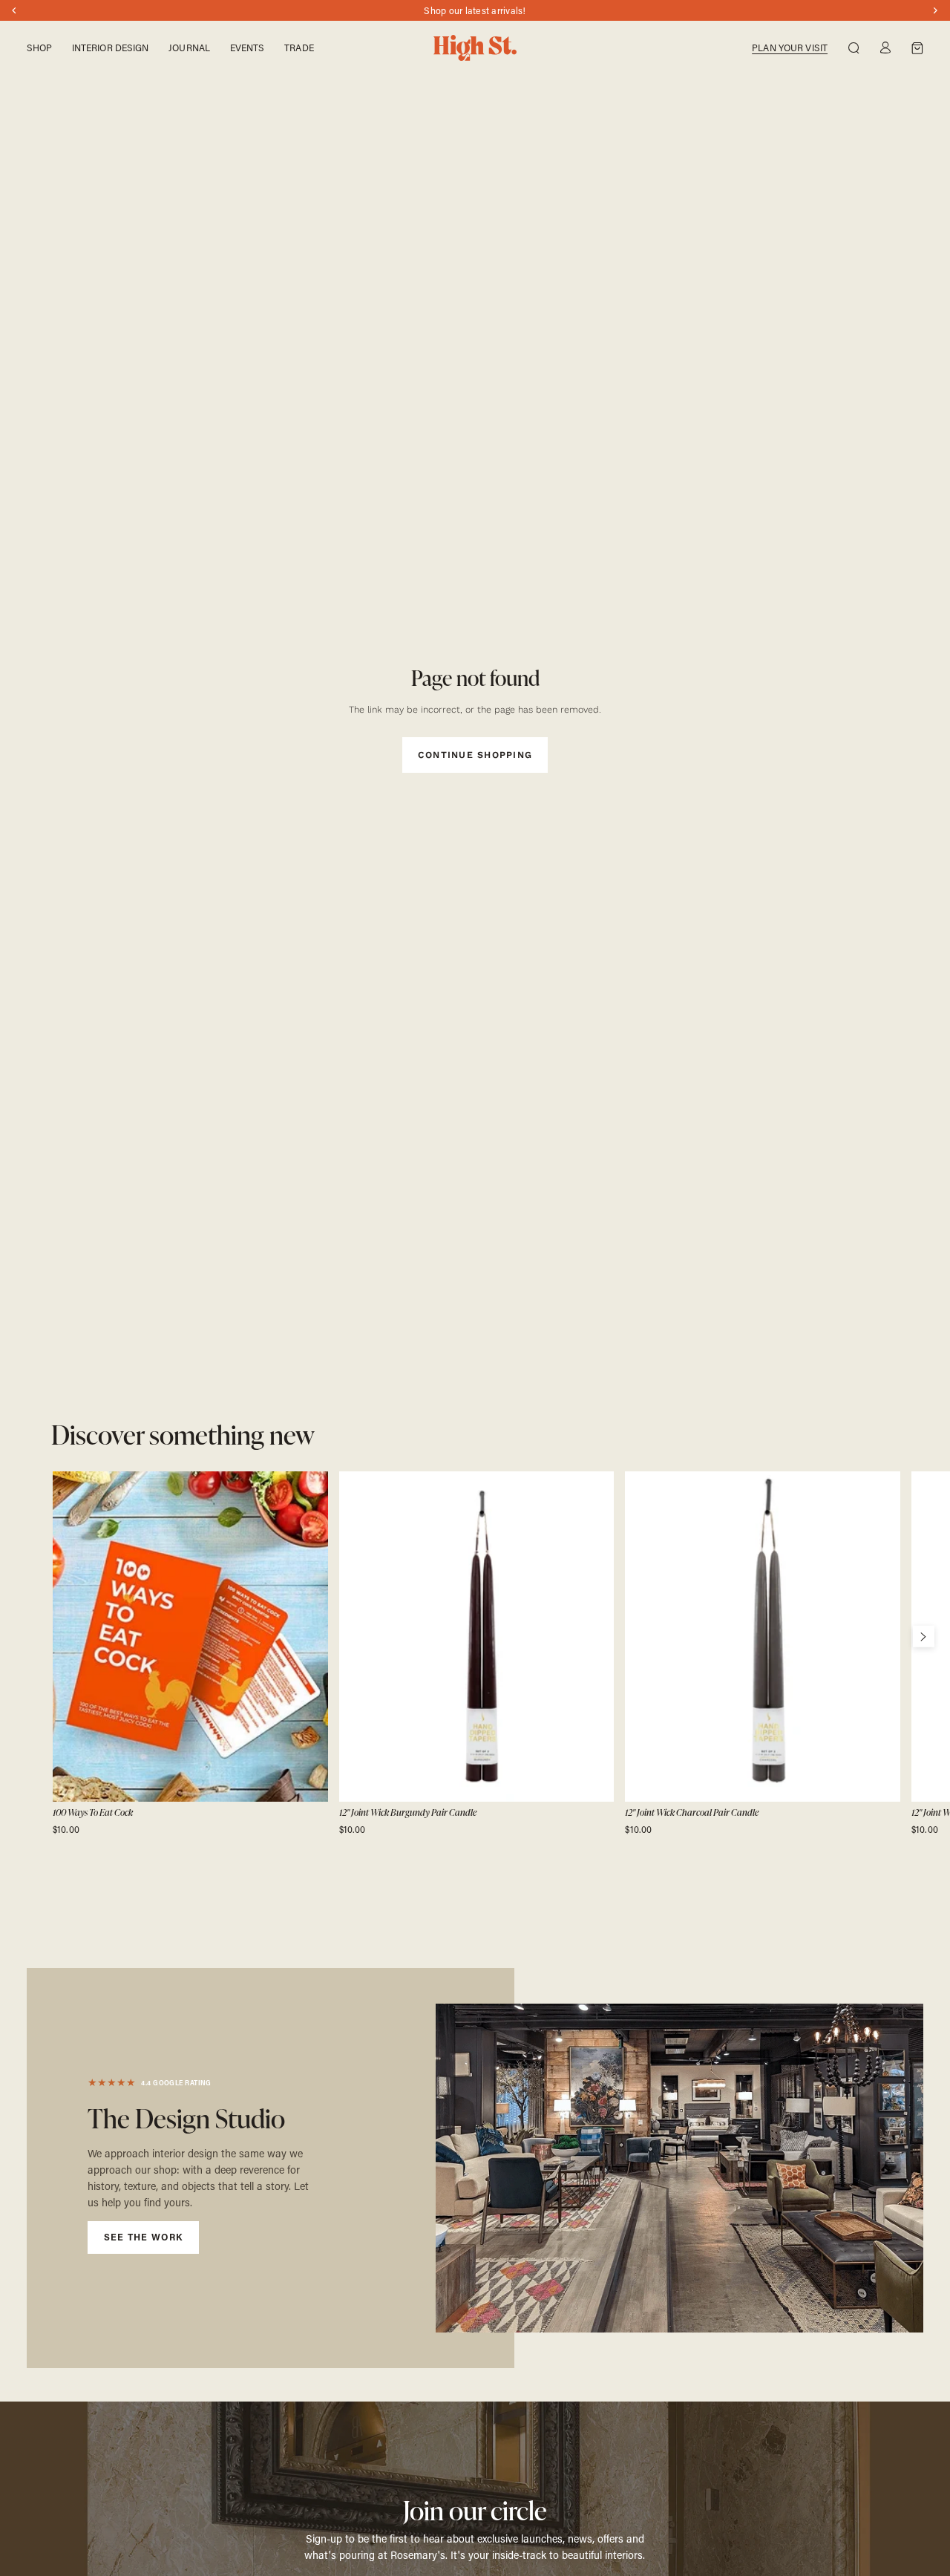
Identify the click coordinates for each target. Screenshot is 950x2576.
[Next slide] (923, 1636)
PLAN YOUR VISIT (790, 48)
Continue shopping (475, 755)
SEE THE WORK (144, 2237)
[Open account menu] (885, 48)
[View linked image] (680, 2168)
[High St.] (475, 48)
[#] (271, 2168)
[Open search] (854, 48)
